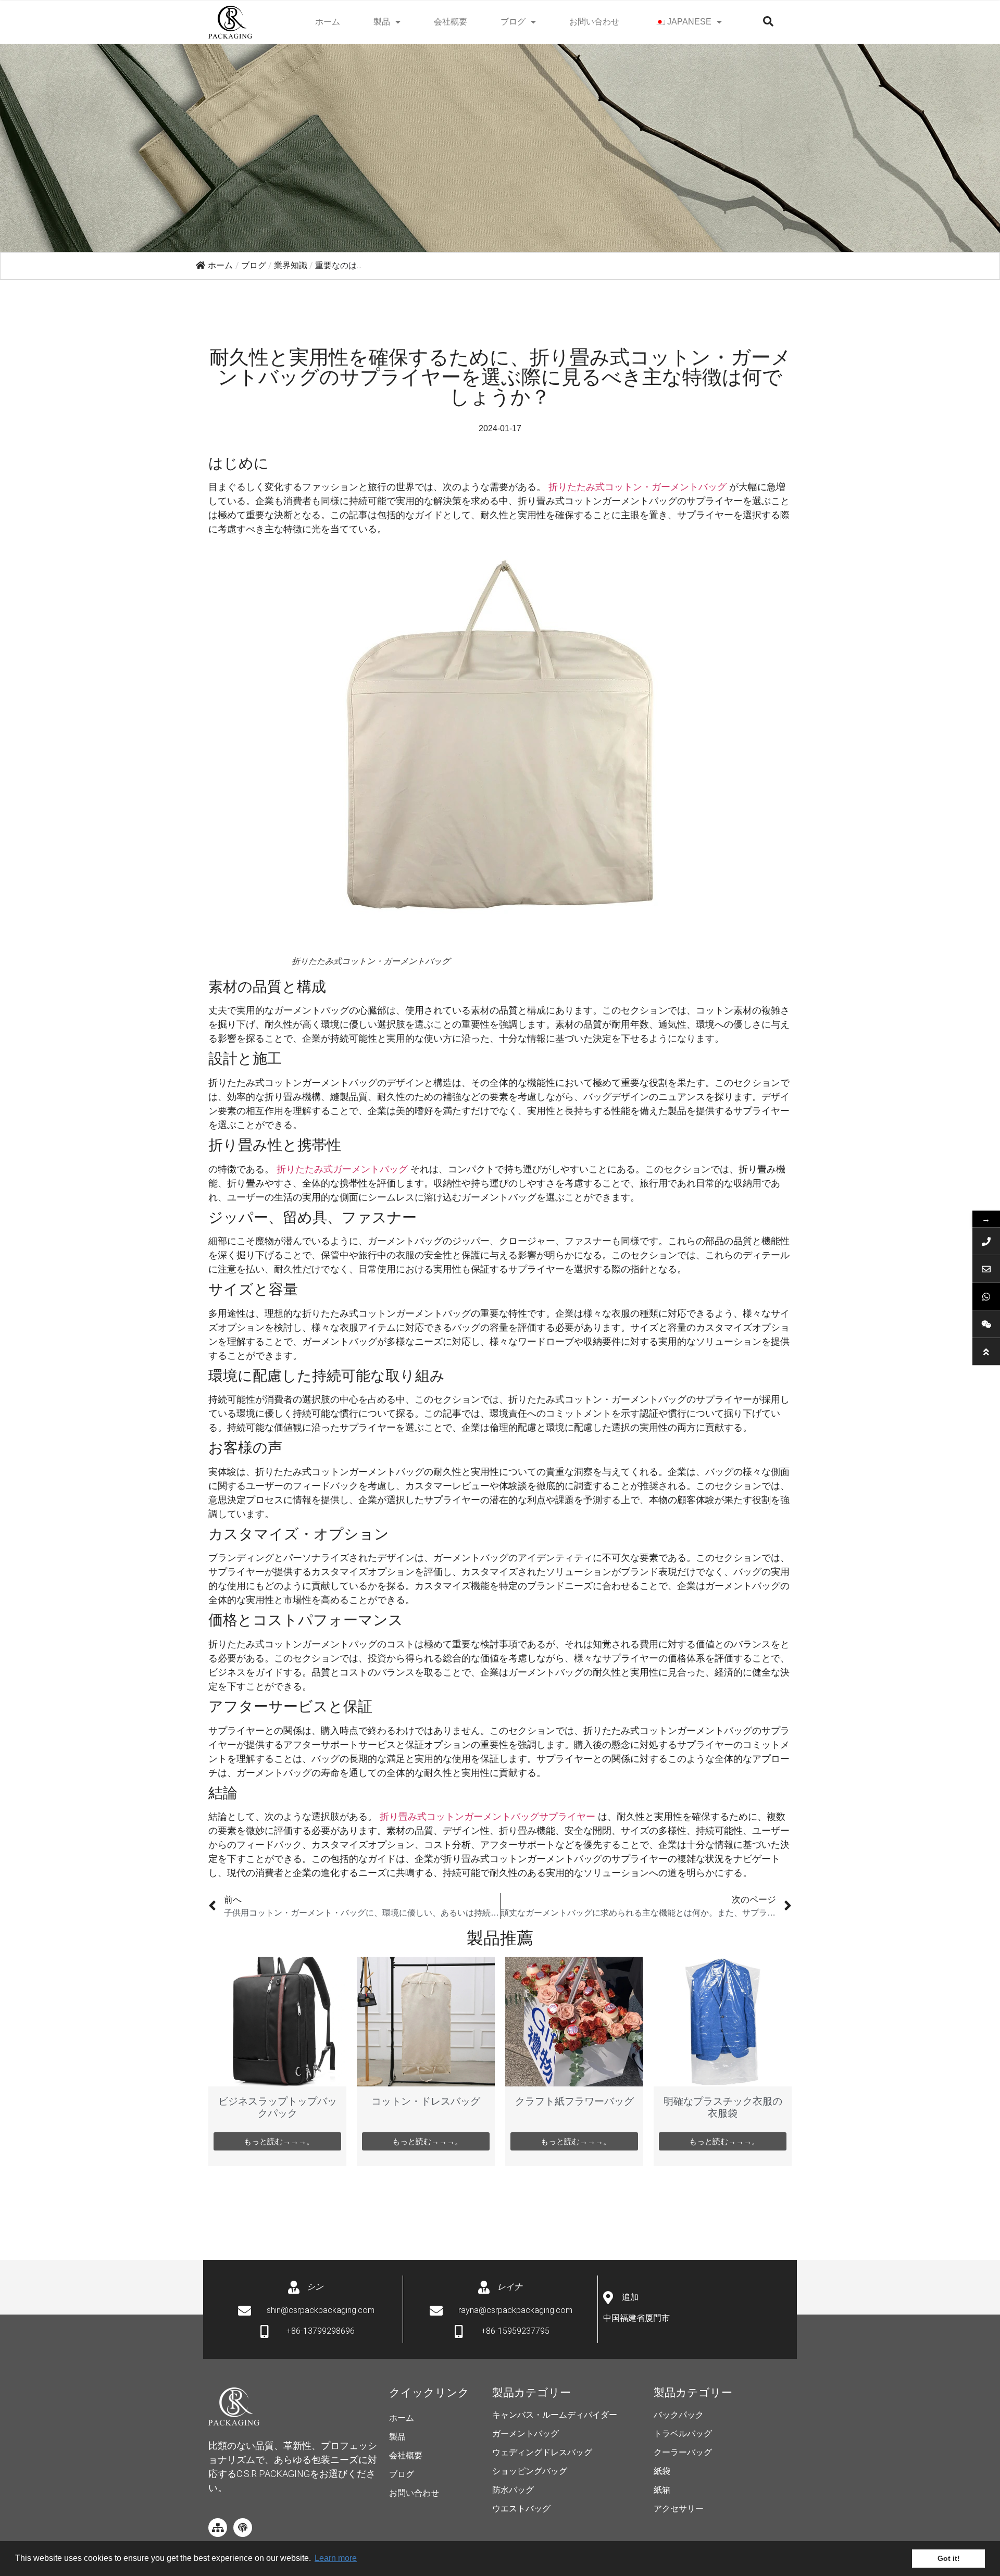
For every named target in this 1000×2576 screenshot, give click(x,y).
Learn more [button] (336, 2558)
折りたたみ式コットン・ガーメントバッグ (637, 487)
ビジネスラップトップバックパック (278, 2107)
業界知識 (291, 265)
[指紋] (243, 2528)
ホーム (328, 22)
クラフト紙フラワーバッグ (574, 2101)
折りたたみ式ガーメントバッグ (342, 1169)
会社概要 (451, 22)
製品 (382, 22)
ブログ (513, 22)
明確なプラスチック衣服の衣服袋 (723, 2107)
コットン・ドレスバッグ (426, 2101)
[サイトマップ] (218, 2528)
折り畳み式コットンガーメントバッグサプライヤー (488, 1817)
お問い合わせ (594, 22)
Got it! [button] (949, 2558)
